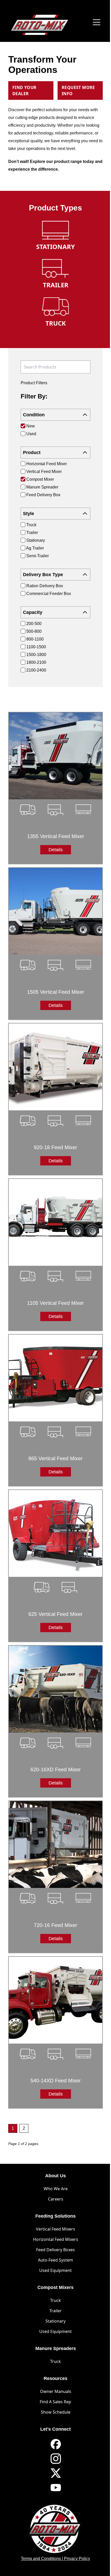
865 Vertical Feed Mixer (55, 1458)
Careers (56, 2199)
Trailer (55, 2311)
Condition (34, 415)
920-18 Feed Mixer (55, 1147)
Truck (55, 2300)
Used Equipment (55, 2270)
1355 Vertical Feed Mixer (56, 836)
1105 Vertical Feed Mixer (55, 1303)
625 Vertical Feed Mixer (55, 1614)
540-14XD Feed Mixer (56, 2081)
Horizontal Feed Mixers (56, 2239)
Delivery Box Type (43, 575)
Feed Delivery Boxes (55, 2250)
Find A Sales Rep (55, 2402)
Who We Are (56, 2189)
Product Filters (34, 383)
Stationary (55, 2321)
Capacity (33, 612)
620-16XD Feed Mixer (56, 1769)
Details (56, 850)
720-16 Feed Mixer (55, 1925)
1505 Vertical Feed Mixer (56, 992)
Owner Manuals (56, 2391)
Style (29, 514)
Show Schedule (56, 2412)
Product (32, 453)
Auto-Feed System (55, 2260)
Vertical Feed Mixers (55, 2229)
